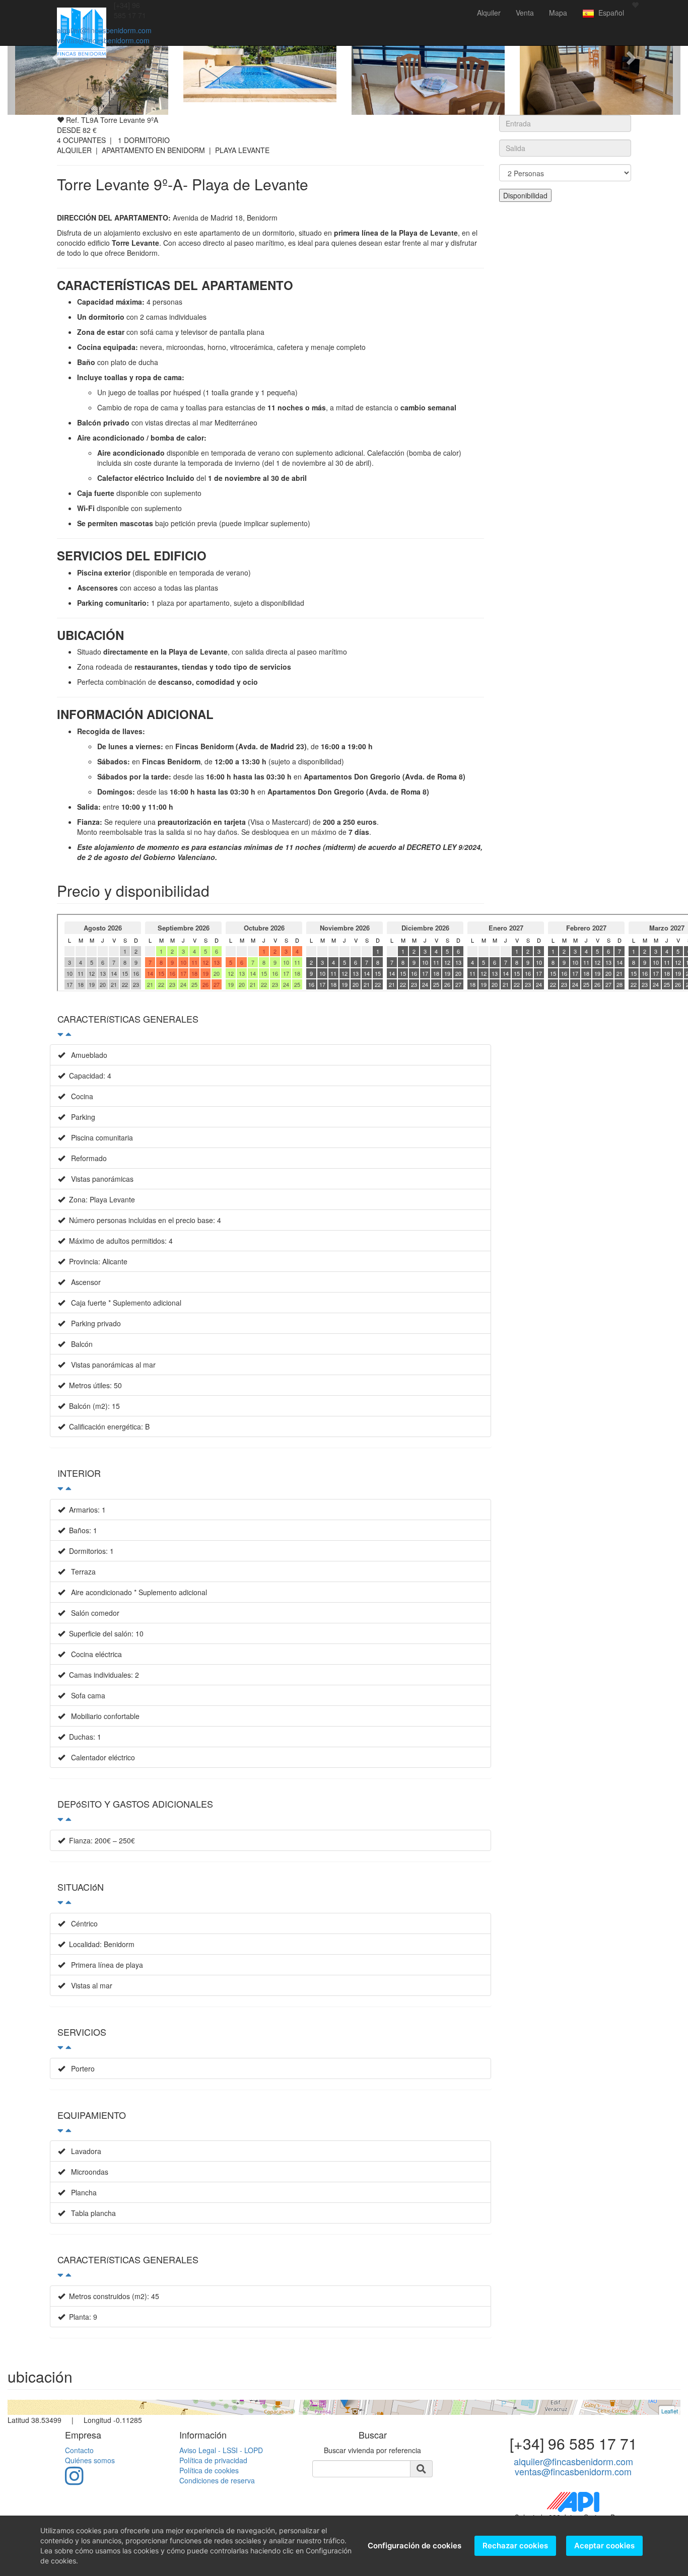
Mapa (558, 13)
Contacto (79, 2450)
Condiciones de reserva (217, 2480)
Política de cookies (209, 2470)
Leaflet (670, 2411)
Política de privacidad (213, 2460)
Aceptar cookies (604, 2546)
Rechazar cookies (515, 2546)
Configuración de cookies (415, 2546)
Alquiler (489, 13)
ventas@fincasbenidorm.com (103, 40)
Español (609, 13)
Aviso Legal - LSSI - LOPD (221, 2450)
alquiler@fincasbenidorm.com (104, 30)
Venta (525, 13)
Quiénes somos (90, 2460)
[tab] (270, 1024)
